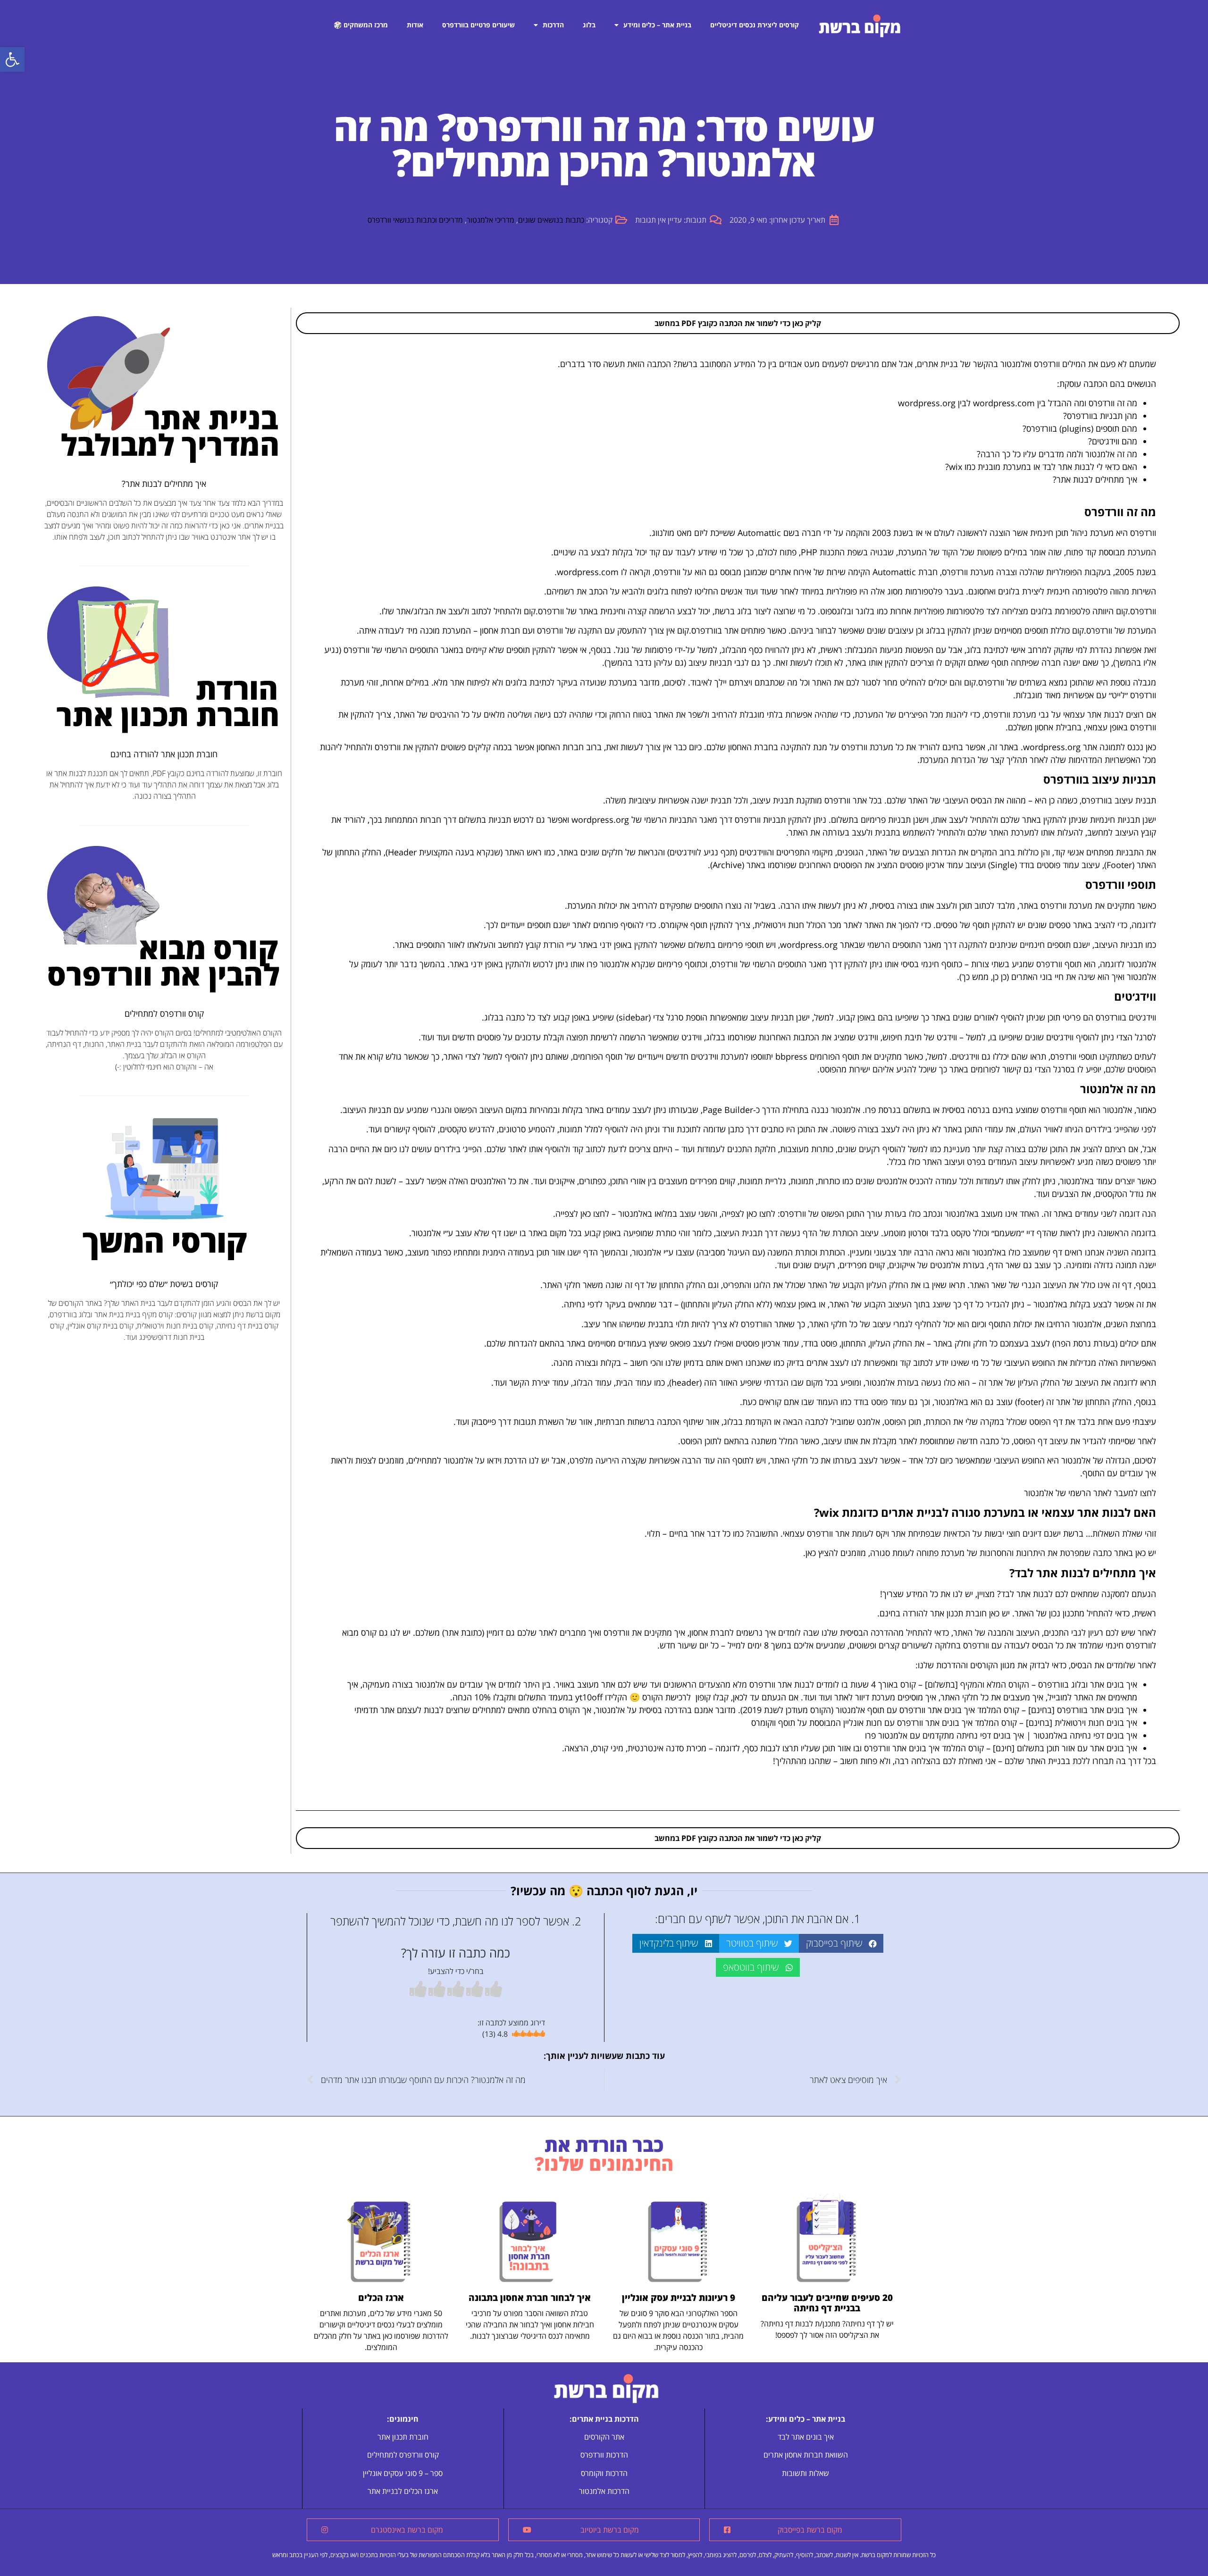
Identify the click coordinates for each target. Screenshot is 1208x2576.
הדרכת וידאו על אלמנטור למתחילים (467, 1460)
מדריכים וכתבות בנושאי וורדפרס (415, 220)
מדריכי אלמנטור (491, 220)
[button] (12, 59)
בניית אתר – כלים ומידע (657, 25)
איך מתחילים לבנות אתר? (1095, 479)
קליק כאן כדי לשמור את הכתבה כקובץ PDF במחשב (738, 323)
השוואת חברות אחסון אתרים (806, 2455)
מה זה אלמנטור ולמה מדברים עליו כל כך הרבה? (1057, 454)
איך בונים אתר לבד (806, 2437)
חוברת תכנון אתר (958, 1613)
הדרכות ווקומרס (604, 2473)
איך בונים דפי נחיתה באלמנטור (1085, 1735)
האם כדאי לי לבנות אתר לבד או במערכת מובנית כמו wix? (1041, 467)
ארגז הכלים (381, 2298)
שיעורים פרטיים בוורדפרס (478, 25)
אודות (415, 25)
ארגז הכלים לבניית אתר (403, 2491)
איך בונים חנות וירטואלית (1096, 1723)
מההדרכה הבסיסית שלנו (863, 1632)
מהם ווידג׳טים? (1113, 441)
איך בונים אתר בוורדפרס (1097, 1710)
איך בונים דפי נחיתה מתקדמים (973, 1735)
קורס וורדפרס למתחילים (164, 1013)
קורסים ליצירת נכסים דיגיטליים (755, 25)
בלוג (589, 25)
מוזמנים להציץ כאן (836, 1553)
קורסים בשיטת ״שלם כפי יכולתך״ (164, 1284)
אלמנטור (1117, 1110)
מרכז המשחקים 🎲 (361, 25)
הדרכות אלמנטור (604, 2491)
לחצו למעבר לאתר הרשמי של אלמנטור (1090, 1493)
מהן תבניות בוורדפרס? (1100, 416)
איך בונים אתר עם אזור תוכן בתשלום (1077, 1748)
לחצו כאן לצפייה (748, 1213)
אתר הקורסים (604, 2437)
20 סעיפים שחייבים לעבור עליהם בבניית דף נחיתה (827, 2303)
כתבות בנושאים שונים (551, 220)
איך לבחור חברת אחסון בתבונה (530, 2298)
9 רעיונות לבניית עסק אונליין (679, 2298)
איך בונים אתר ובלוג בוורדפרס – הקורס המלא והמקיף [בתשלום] (1031, 1684)
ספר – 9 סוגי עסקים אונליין (403, 2473)
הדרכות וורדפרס (604, 2455)
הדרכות (553, 25)
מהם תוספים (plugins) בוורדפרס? (1080, 428)
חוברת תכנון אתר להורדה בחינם (164, 754)
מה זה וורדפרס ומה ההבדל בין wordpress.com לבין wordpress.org (1018, 403)
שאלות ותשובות (805, 2473)
